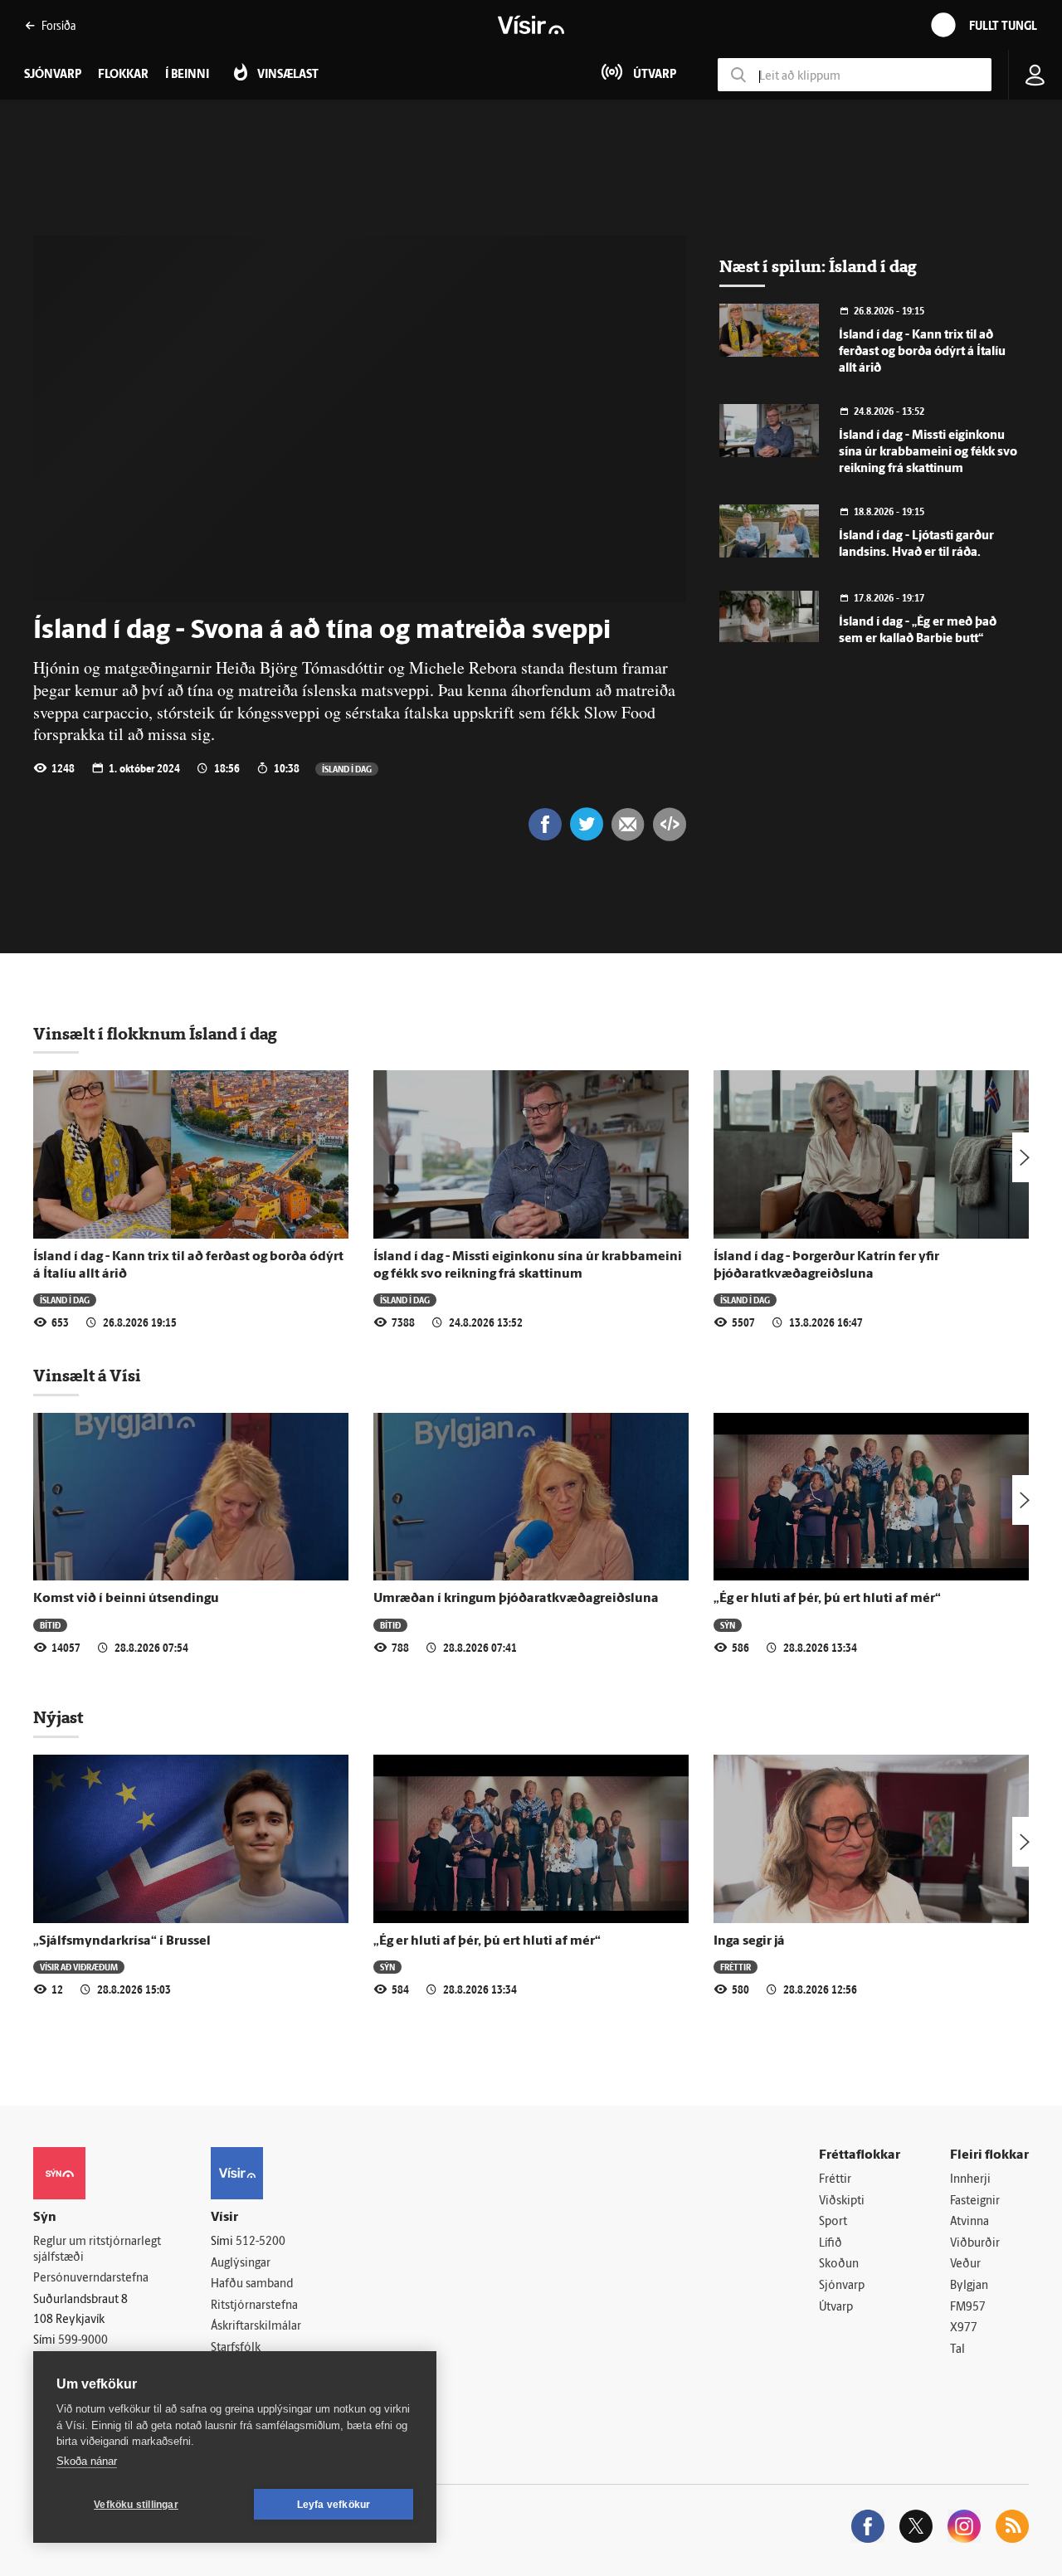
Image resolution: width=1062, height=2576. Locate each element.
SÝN (728, 1625)
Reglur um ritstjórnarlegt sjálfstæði (97, 2250)
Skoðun (839, 2264)
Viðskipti (842, 2201)
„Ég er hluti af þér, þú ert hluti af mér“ (827, 1599)
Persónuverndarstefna (91, 2279)
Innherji (970, 2180)
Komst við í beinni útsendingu (126, 1599)
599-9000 (83, 2341)
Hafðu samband (252, 2284)
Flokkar (123, 75)
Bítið (50, 1625)
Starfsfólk (236, 2348)
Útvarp (836, 2308)
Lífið (831, 2244)
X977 (964, 2328)
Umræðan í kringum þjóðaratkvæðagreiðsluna (516, 1599)
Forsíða (58, 25)
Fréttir (736, 1967)
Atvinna (969, 2222)
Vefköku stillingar (136, 2505)
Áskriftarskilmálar (256, 2327)
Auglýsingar (241, 2264)
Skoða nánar (87, 2461)
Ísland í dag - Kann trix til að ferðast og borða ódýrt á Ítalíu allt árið (922, 352)
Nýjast (58, 1717)
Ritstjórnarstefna (254, 2306)
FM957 (968, 2308)
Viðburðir (975, 2244)
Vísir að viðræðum (79, 1967)
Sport (833, 2222)
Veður (965, 2264)
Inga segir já (749, 1941)
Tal (957, 2350)
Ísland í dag (347, 769)
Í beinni (187, 75)
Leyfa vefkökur (334, 2505)
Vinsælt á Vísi (87, 1376)
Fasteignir (975, 2201)
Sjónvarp (842, 2286)
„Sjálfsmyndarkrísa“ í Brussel (122, 1941)
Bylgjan (969, 2286)
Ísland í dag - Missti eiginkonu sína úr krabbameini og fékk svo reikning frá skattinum (928, 453)
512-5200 (261, 2242)
